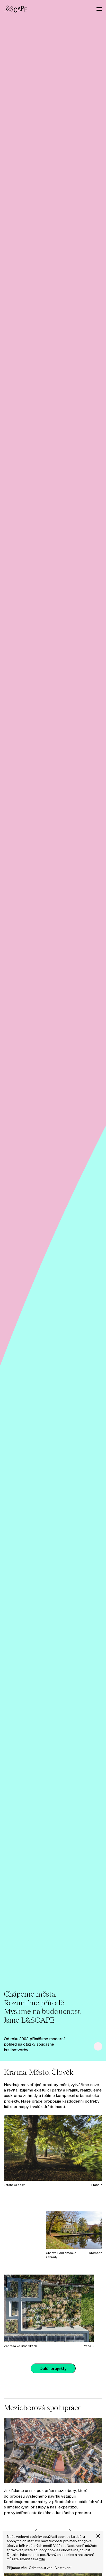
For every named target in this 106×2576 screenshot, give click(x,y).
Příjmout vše (17, 2568)
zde (42, 2559)
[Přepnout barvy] (98, 2046)
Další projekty (53, 2369)
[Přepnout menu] (99, 9)
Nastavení (63, 2568)
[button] (98, 2536)
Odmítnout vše (41, 2568)
